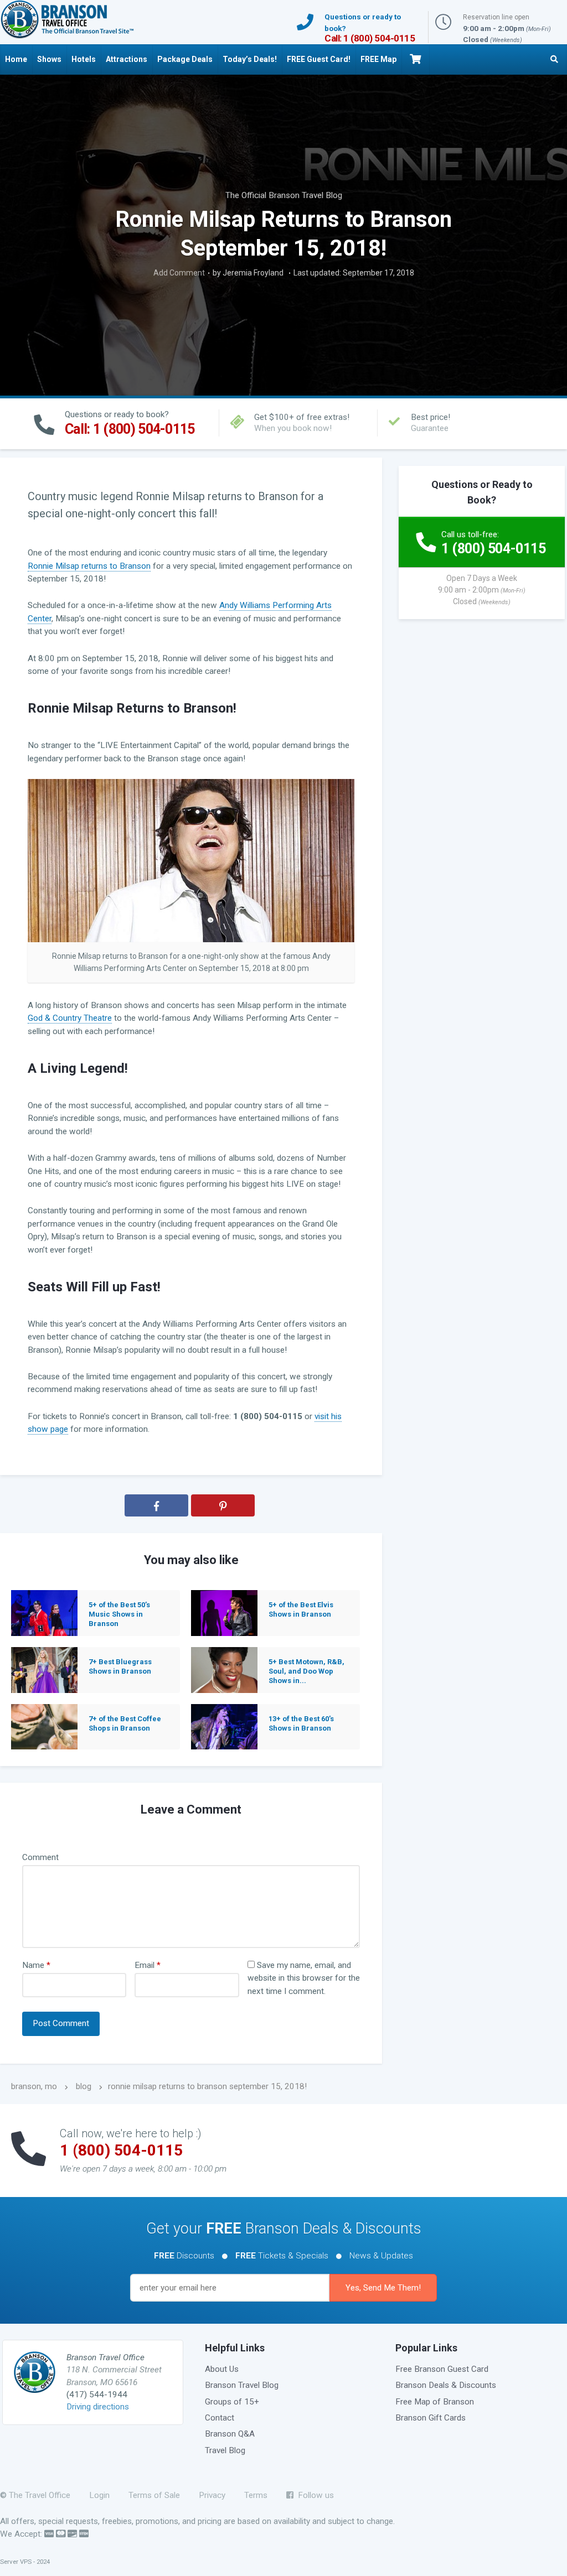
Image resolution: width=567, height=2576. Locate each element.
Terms (256, 2495)
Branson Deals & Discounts (446, 2385)
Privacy (212, 2495)
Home (16, 59)
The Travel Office (40, 2495)
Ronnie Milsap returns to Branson (89, 566)
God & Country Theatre (70, 1018)
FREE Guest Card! (319, 59)
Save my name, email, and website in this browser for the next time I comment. (304, 1978)
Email (148, 1965)
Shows (49, 59)
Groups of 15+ (232, 2402)
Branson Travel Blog (242, 2385)
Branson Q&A (230, 2434)
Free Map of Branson (435, 2402)
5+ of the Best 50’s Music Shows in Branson (119, 1614)
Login (99, 2495)
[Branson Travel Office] (67, 19)
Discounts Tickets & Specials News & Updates (283, 2256)
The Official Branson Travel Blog (284, 195)
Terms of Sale (154, 2495)
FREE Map (378, 59)
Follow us (314, 2495)
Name (36, 1965)
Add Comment (179, 273)
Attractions (127, 59)
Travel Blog (225, 2450)
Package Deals (185, 59)
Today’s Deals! (250, 59)
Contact (220, 2418)
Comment (40, 1857)
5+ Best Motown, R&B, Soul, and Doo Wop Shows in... (306, 1671)
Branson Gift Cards (431, 2418)
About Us (222, 2369)
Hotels (84, 59)
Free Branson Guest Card (442, 2369)
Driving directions (98, 2407)
